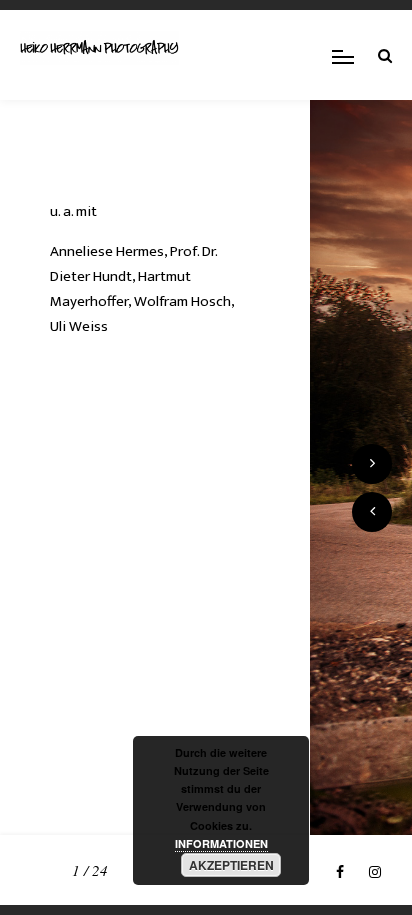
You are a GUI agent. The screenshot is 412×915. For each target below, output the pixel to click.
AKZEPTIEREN (231, 865)
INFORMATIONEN (221, 843)
